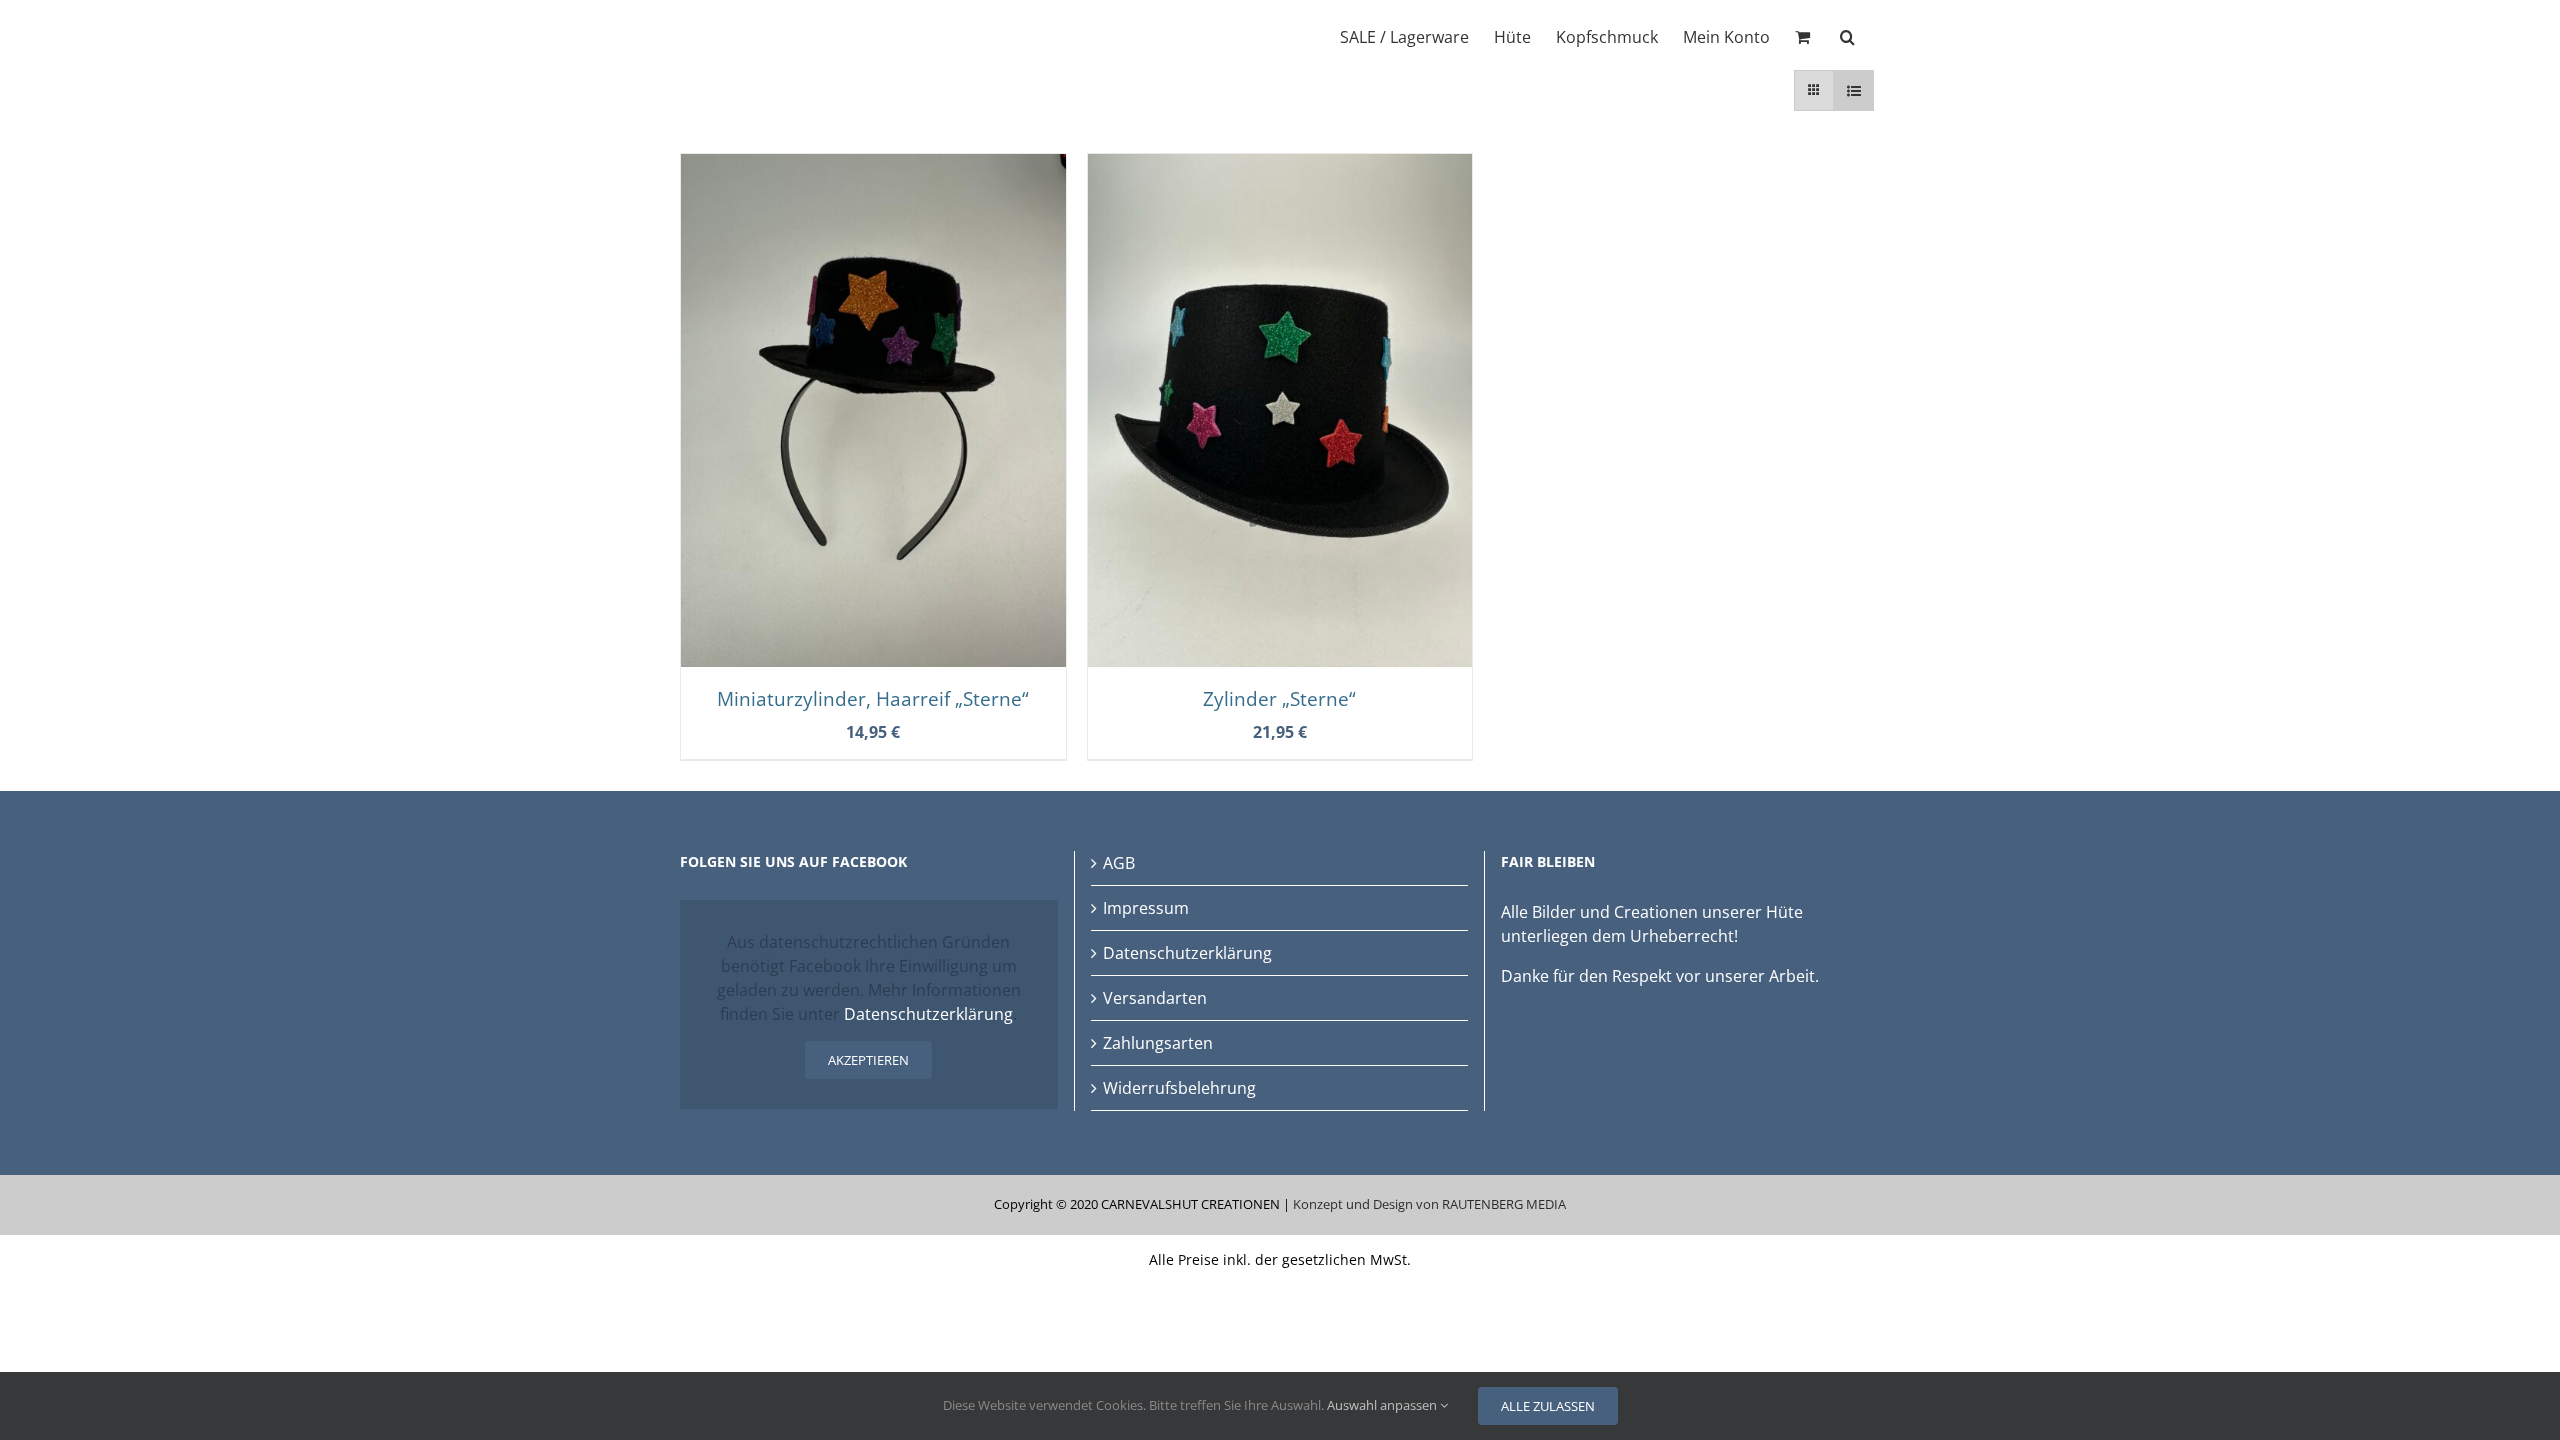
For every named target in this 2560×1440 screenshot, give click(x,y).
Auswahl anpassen (1383, 1405)
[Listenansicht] (1853, 90)
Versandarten (1155, 998)
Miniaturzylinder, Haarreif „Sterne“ (873, 698)
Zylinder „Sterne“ (1279, 698)
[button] (1847, 35)
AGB (1119, 863)
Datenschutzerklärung (928, 1014)
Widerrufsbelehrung (1179, 1088)
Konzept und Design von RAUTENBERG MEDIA (1429, 1204)
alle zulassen (1548, 1406)
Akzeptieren (868, 1060)
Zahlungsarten (1158, 1043)
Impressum (1146, 908)
